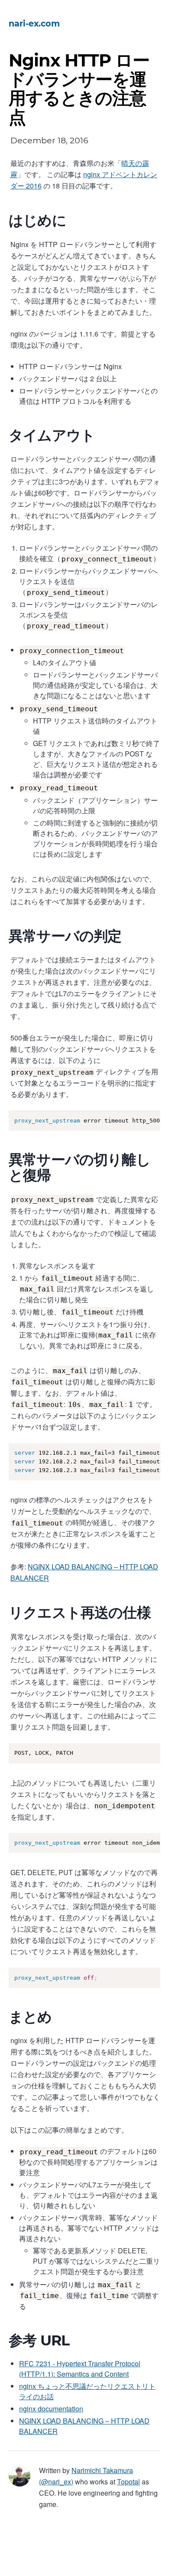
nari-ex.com (34, 23)
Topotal (128, 2482)
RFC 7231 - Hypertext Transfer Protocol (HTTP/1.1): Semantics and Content (80, 2369)
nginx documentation (51, 2409)
